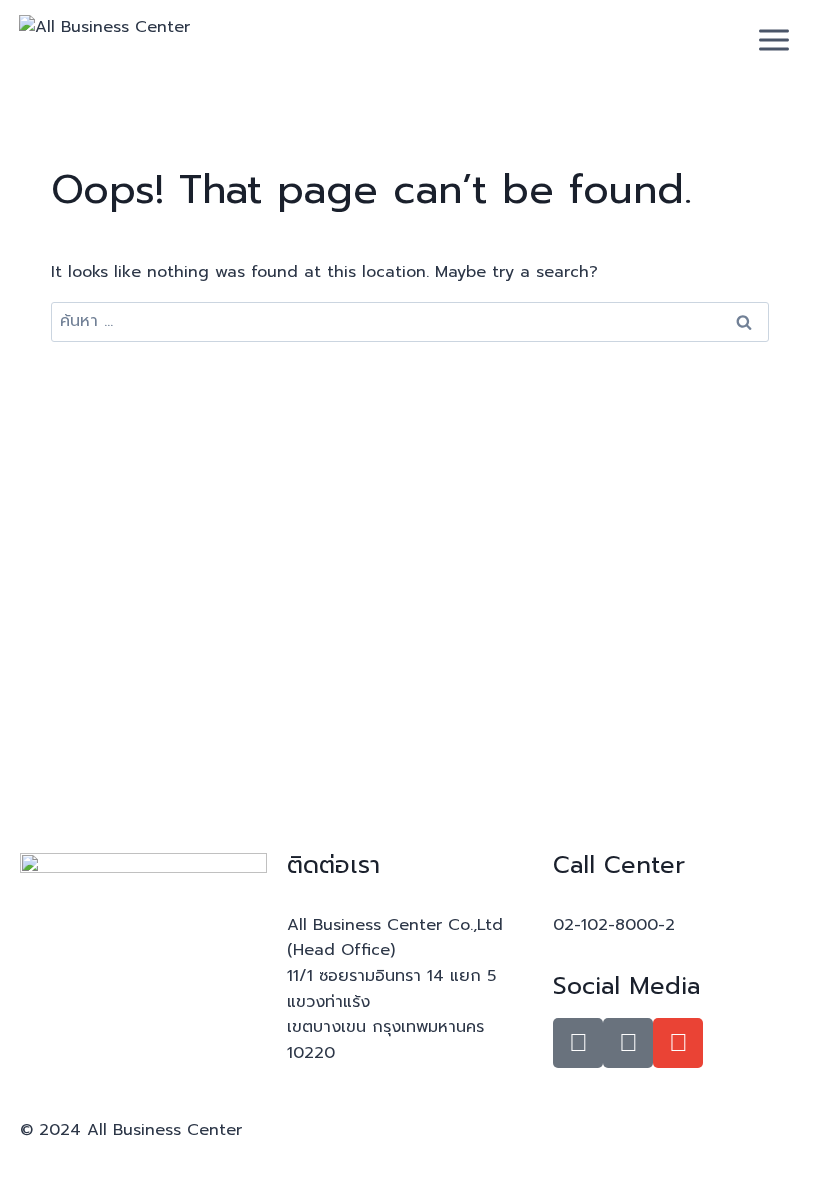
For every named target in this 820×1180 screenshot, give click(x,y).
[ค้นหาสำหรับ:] (410, 321)
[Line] (628, 1043)
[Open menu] (774, 39)
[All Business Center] (119, 40)
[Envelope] (678, 1043)
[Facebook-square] (578, 1043)
